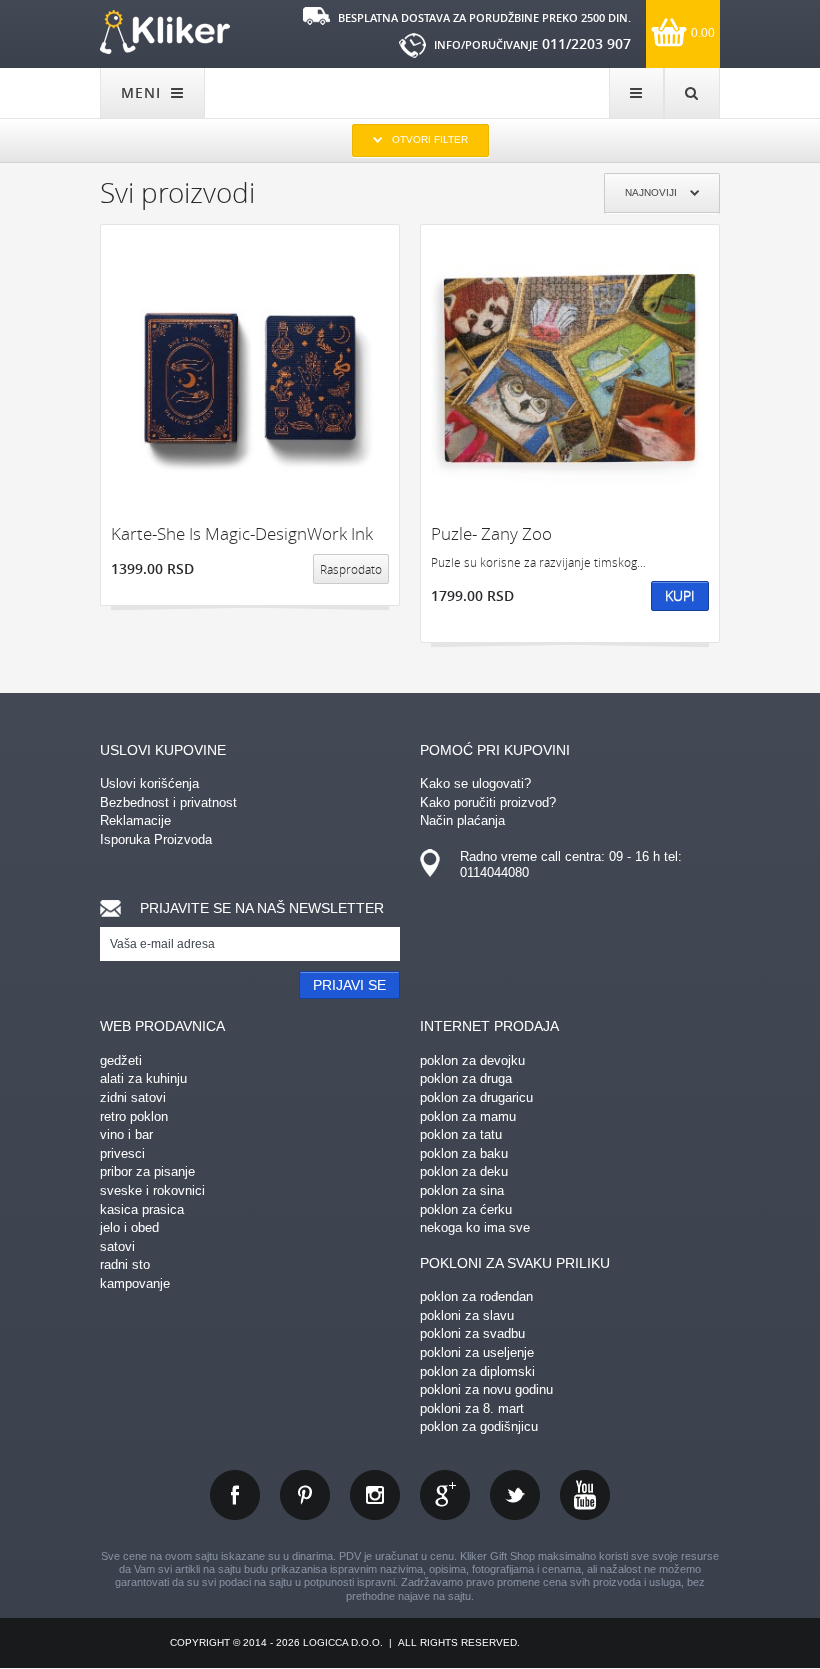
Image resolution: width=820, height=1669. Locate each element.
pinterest (305, 1495)
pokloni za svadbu (472, 1333)
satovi (117, 1246)
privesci (122, 1153)
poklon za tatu (461, 1134)
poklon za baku (464, 1153)
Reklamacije (135, 820)
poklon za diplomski (477, 1371)
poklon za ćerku (466, 1209)
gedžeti (121, 1060)
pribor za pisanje (147, 1171)
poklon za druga (466, 1078)
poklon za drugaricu (476, 1097)
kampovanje (135, 1283)
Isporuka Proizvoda (156, 839)
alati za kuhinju (143, 1078)
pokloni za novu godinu (486, 1389)
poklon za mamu (468, 1116)
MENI (143, 92)
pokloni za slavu (467, 1315)
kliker (165, 32)
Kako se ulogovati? (475, 783)
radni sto (125, 1264)
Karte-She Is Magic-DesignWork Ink (242, 533)
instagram (375, 1495)
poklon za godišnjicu (479, 1426)
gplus (445, 1495)
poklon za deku (464, 1171)
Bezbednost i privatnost (168, 802)
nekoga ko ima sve (475, 1227)
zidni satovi (133, 1097)
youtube (585, 1495)
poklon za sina (462, 1190)
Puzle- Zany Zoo (491, 533)
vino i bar (126, 1134)
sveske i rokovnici (152, 1190)
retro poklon (134, 1116)
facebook (235, 1495)
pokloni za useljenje (477, 1352)
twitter (515, 1495)
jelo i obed (129, 1227)
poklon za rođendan (476, 1296)
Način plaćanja (462, 820)
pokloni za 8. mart (472, 1408)
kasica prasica (142, 1209)
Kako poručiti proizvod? (488, 802)
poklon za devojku (472, 1060)
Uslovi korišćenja (149, 783)
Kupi (680, 595)
